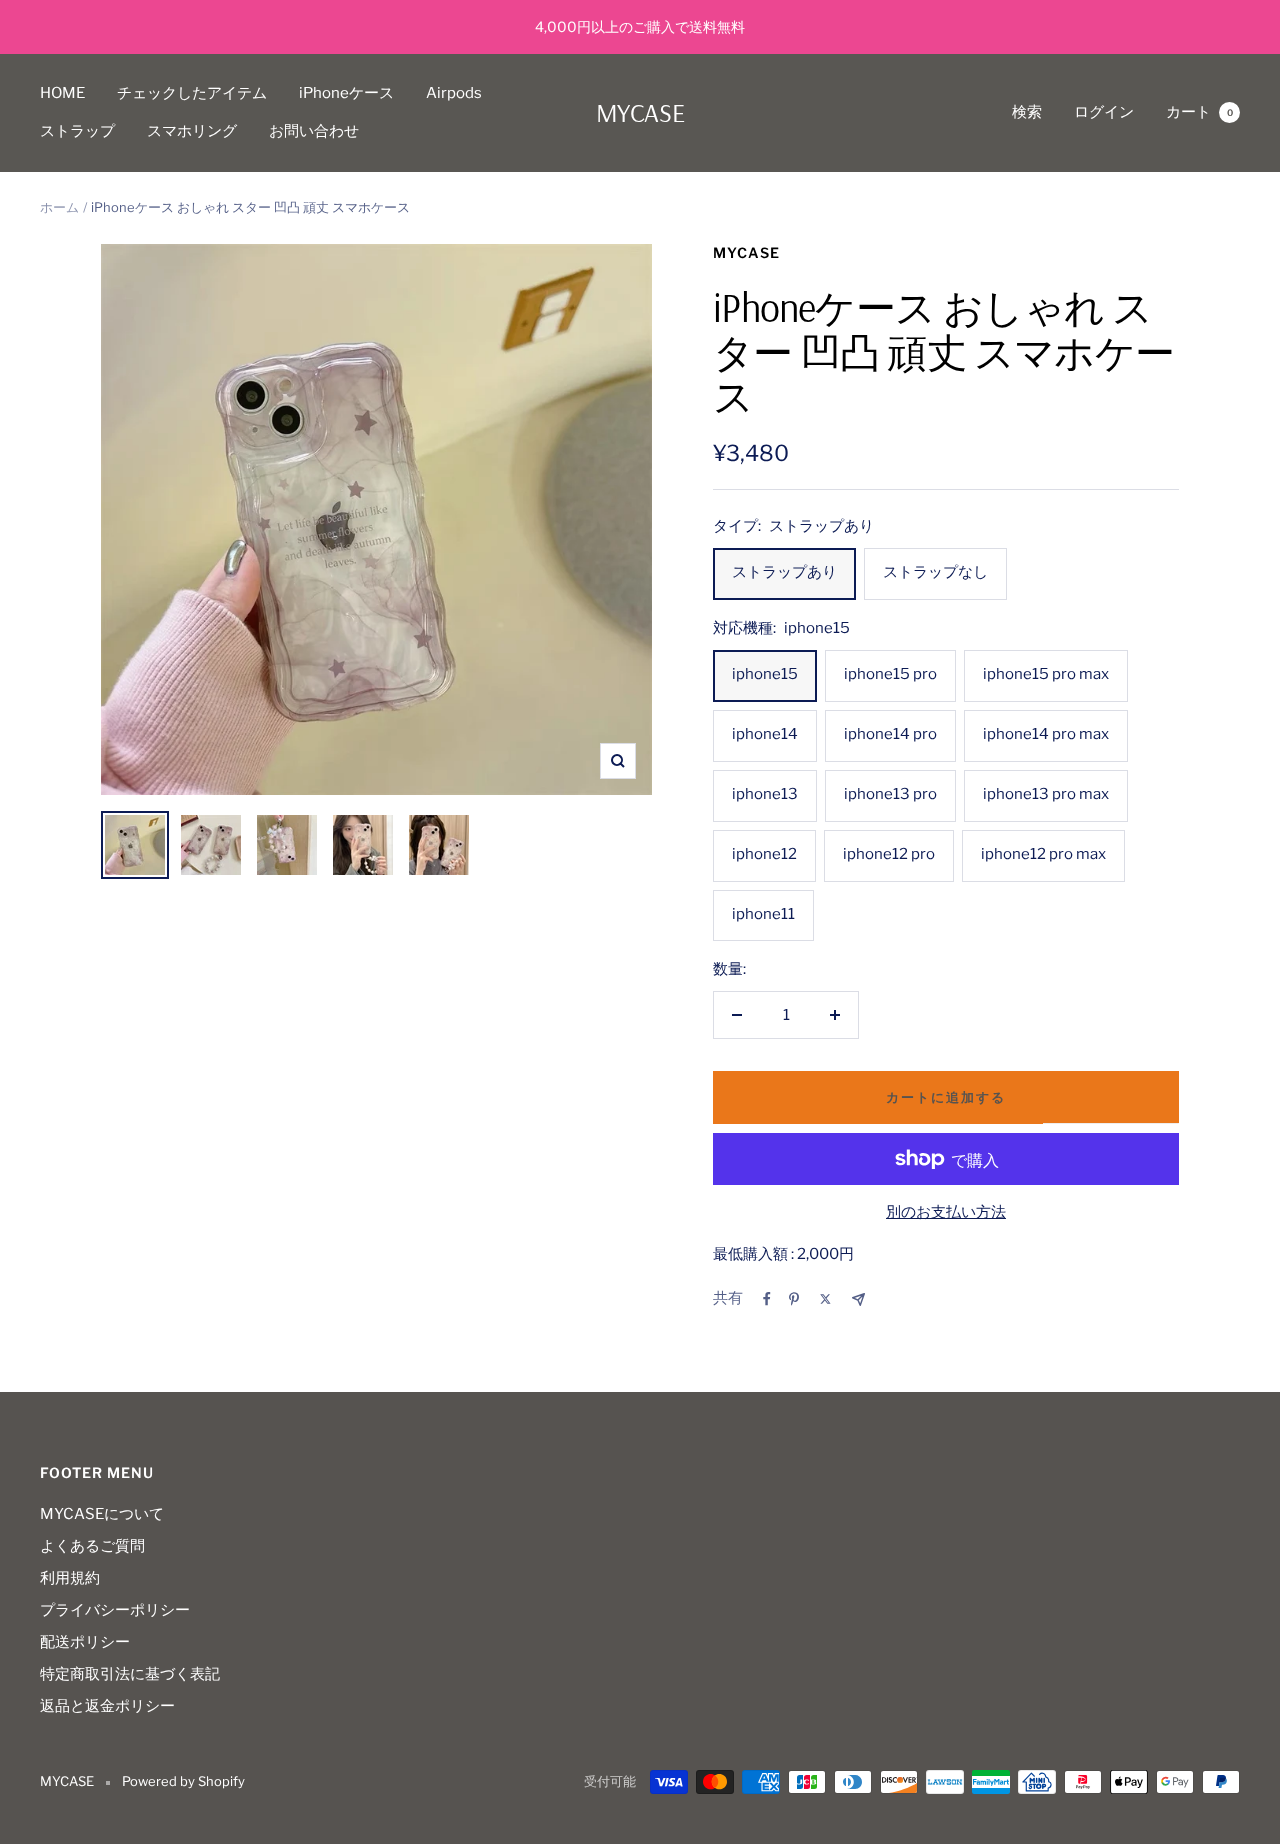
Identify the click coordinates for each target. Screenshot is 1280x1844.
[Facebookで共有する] (767, 1299)
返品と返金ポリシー (107, 1706)
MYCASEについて (102, 1514)
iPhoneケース (346, 93)
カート (1199, 112)
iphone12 (764, 854)
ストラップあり (784, 572)
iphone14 (765, 734)
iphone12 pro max (1043, 854)
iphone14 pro (890, 734)
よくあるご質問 (92, 1546)
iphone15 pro (890, 674)
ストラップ (77, 131)
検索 (1027, 112)
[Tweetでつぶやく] (825, 1299)
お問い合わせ (314, 131)
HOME (62, 93)
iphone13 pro (890, 794)
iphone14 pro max (1046, 734)
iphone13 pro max (1046, 794)
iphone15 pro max (1046, 674)
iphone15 (765, 674)
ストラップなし (935, 572)
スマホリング (192, 131)
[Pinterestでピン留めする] (794, 1299)
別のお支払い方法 (946, 1212)
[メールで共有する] (858, 1299)
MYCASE (746, 252)
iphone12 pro (889, 854)
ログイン (1104, 112)
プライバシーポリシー (115, 1610)
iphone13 (765, 794)
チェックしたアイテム (192, 93)
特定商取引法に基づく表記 (130, 1674)
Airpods (454, 93)
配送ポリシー (85, 1642)
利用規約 (70, 1578)
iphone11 (763, 914)
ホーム (59, 207)
